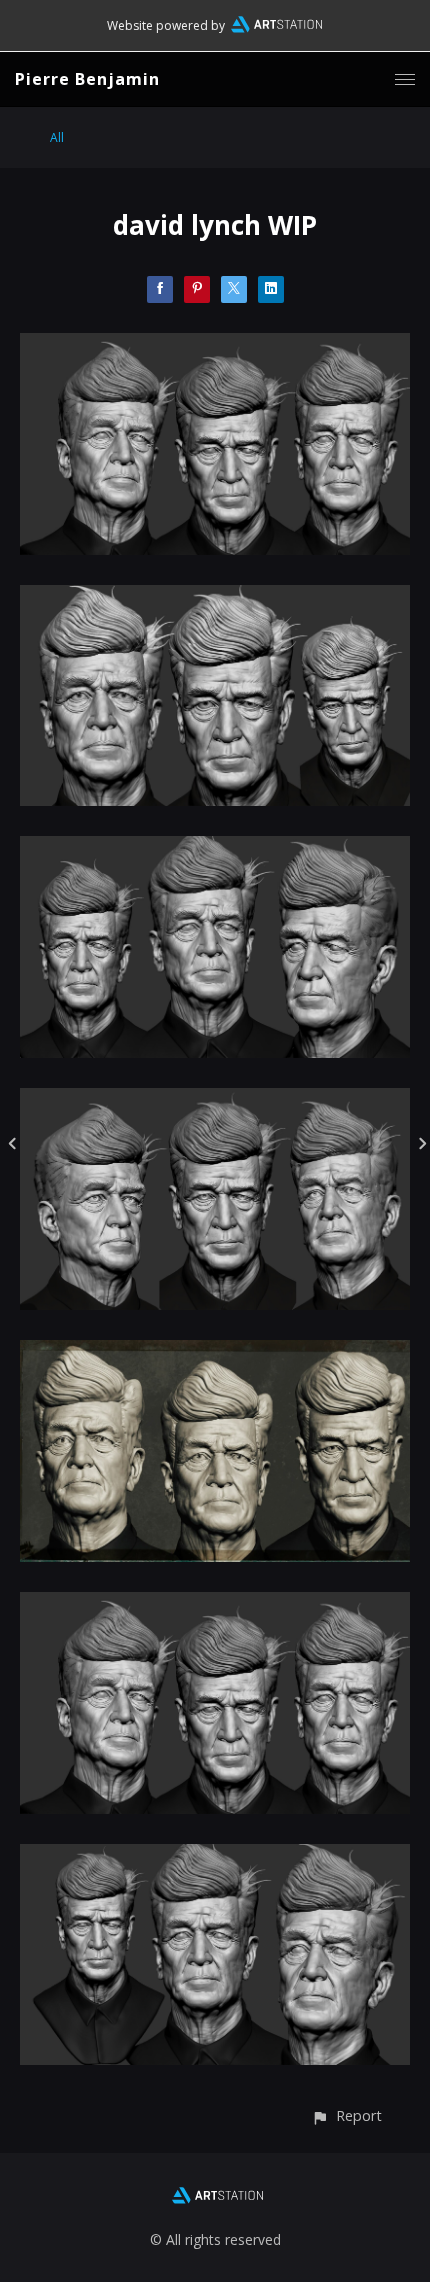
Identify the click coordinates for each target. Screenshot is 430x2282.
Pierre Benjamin (87, 79)
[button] (346, 2115)
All (57, 137)
